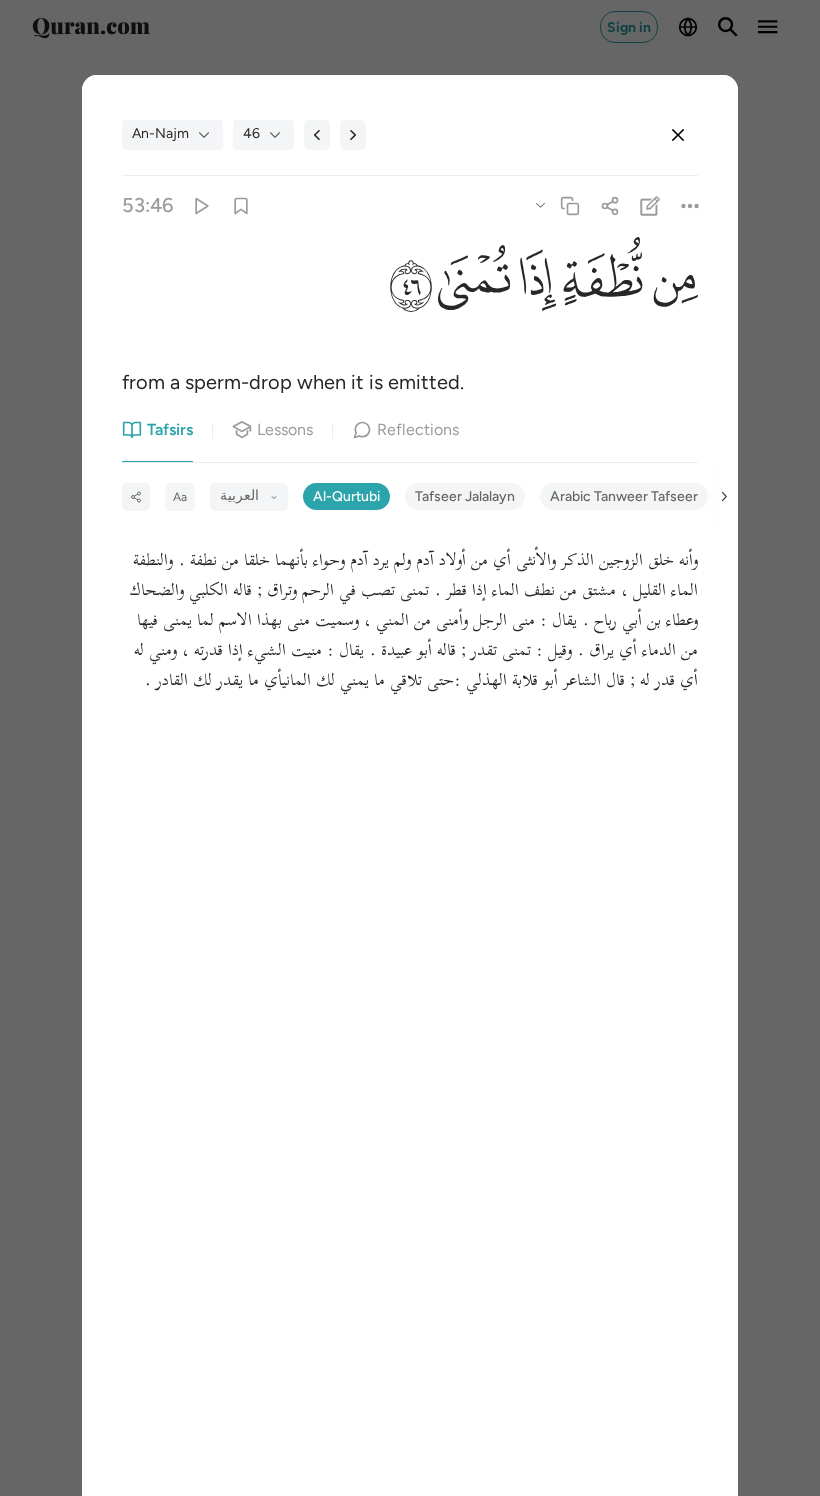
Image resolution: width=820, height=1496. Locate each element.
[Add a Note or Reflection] (650, 205)
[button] (670, 282)
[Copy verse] (569, 205)
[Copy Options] (540, 204)
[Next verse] (353, 135)
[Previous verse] (317, 135)
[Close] (678, 135)
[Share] (609, 205)
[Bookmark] (240, 205)
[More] (690, 205)
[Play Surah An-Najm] (200, 205)
